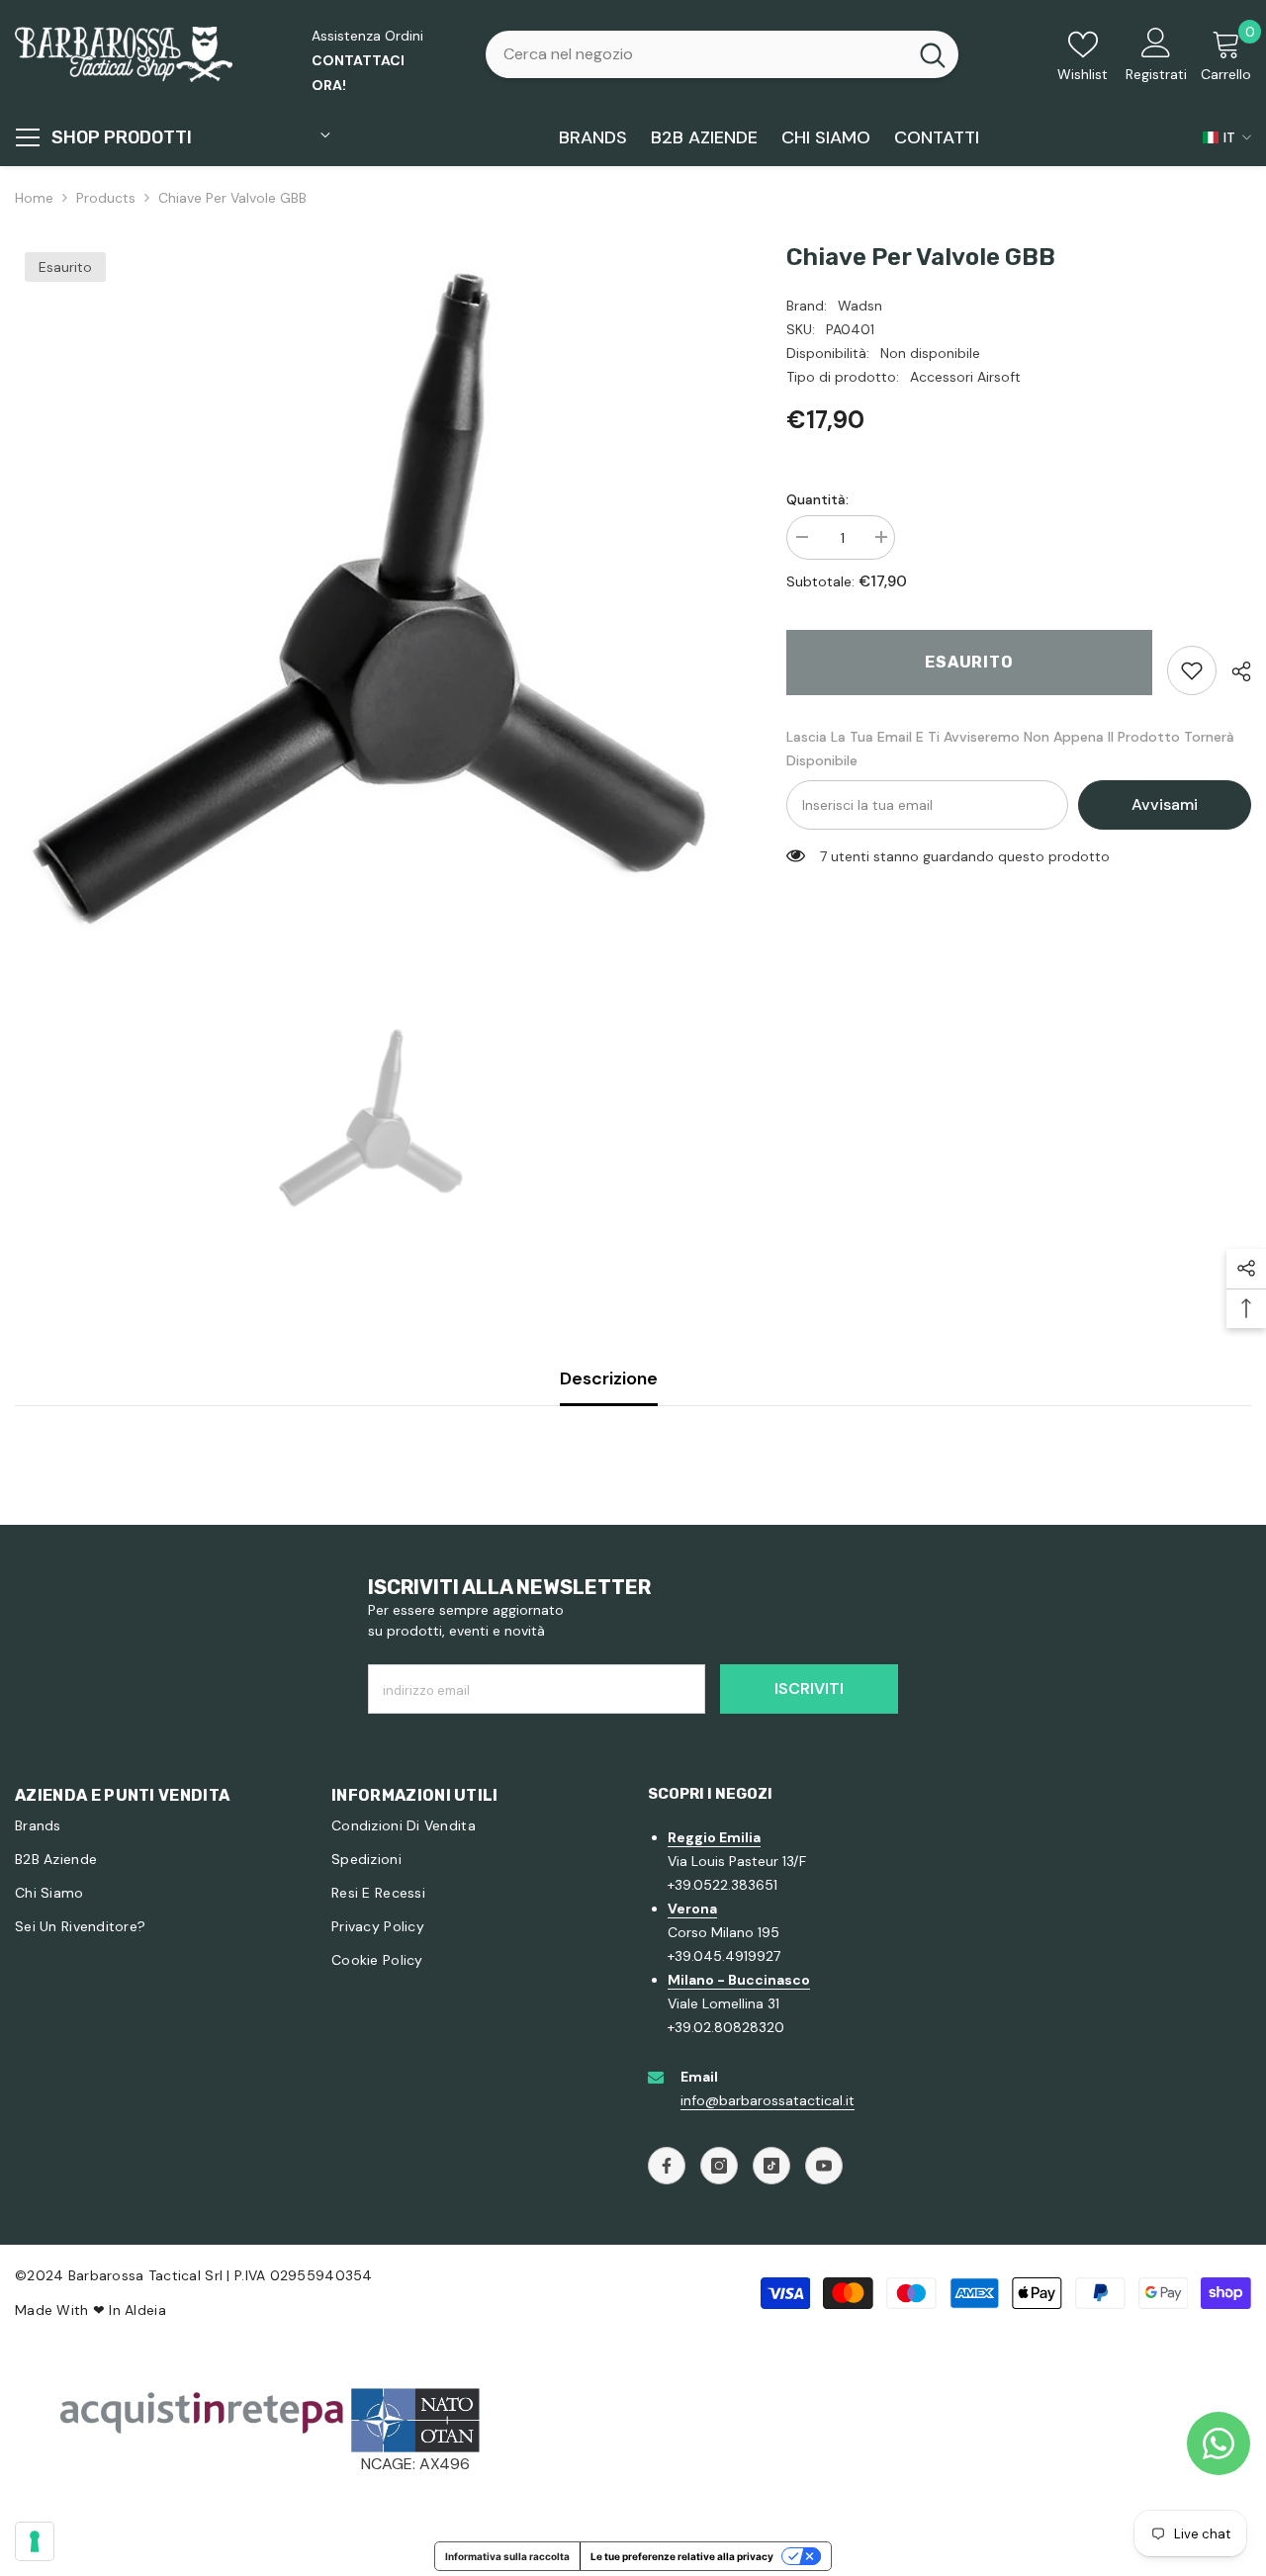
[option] (371, 598)
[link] (1192, 670)
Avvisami (1165, 804)
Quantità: (817, 499)
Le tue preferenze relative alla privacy (682, 2556)
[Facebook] (667, 2166)
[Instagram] (719, 2166)
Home (34, 198)
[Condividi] (1234, 671)
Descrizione (609, 1378)
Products (106, 198)
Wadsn (860, 306)
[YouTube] (824, 2166)
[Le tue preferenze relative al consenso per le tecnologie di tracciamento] (35, 2541)
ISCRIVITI (809, 1688)
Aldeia (145, 2310)
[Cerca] (722, 54)
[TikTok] (771, 2166)
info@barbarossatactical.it (768, 2100)
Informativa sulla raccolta (507, 2556)
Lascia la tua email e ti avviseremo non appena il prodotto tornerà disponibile (1010, 749)
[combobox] (696, 54)
